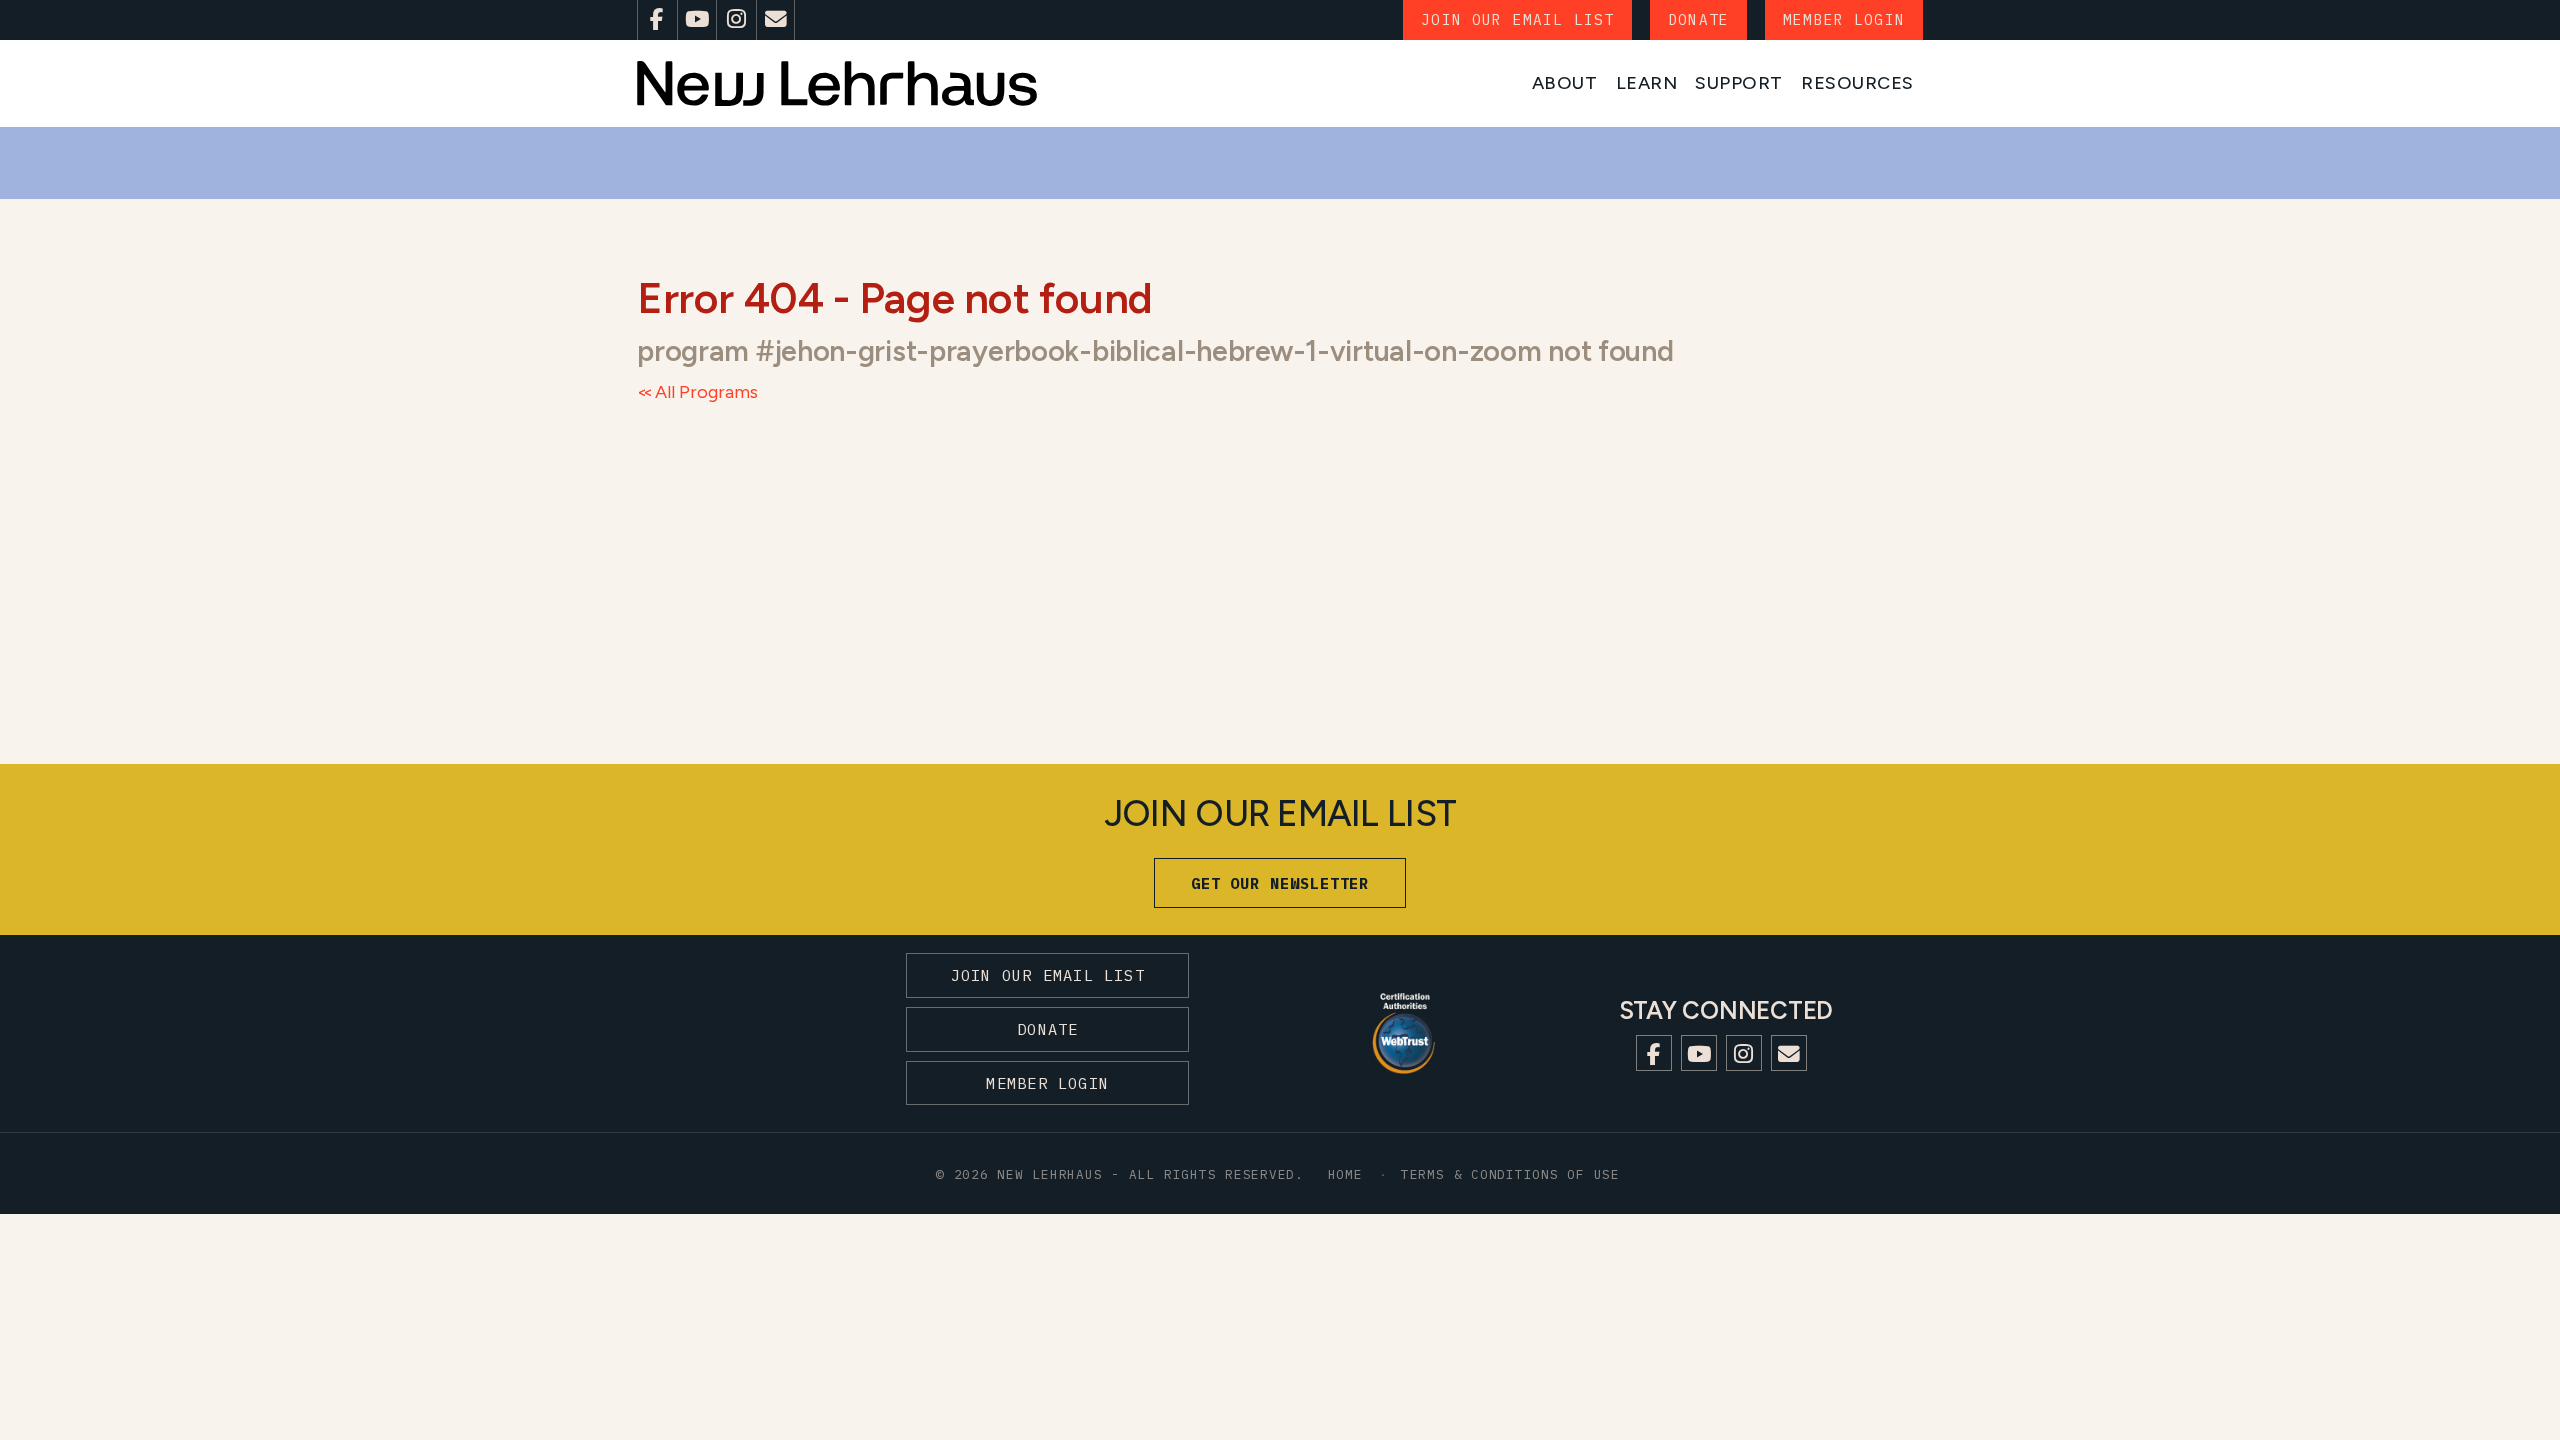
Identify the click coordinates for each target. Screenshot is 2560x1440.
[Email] (776, 20)
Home (1345, 1174)
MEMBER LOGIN (1844, 19)
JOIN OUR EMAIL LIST (1517, 19)
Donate (1698, 19)
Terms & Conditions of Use (1510, 1174)
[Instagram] (736, 20)
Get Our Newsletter (1280, 883)
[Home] (837, 83)
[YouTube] (697, 20)
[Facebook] (657, 20)
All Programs (706, 392)
